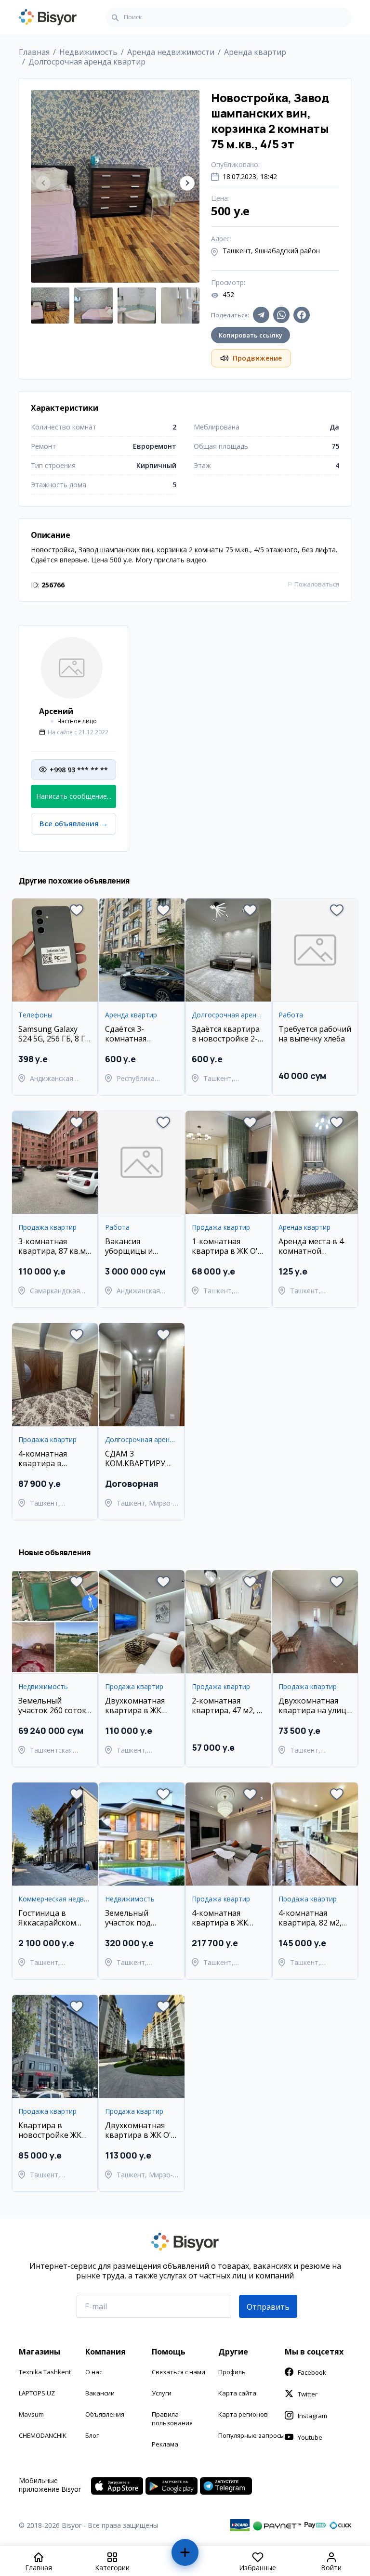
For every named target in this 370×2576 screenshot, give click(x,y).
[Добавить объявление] (185, 2556)
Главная (34, 52)
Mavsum (31, 2414)
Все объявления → (74, 824)
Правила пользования (172, 2419)
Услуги (162, 2393)
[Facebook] (302, 315)
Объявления (105, 2414)
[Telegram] (261, 315)
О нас (94, 2372)
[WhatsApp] (281, 315)
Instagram (312, 2416)
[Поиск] (115, 17)
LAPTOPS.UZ (37, 2393)
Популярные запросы (251, 2435)
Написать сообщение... (74, 796)
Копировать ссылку (251, 335)
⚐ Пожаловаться (313, 584)
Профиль (232, 2372)
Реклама (165, 2444)
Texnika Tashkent (45, 2372)
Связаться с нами (178, 2372)
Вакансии (100, 2393)
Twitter (308, 2394)
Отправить (268, 2307)
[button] (187, 183)
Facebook (312, 2372)
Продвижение (257, 358)
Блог (92, 2435)
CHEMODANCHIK (43, 2435)
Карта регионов (243, 2414)
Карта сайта (237, 2393)
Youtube (310, 2437)
